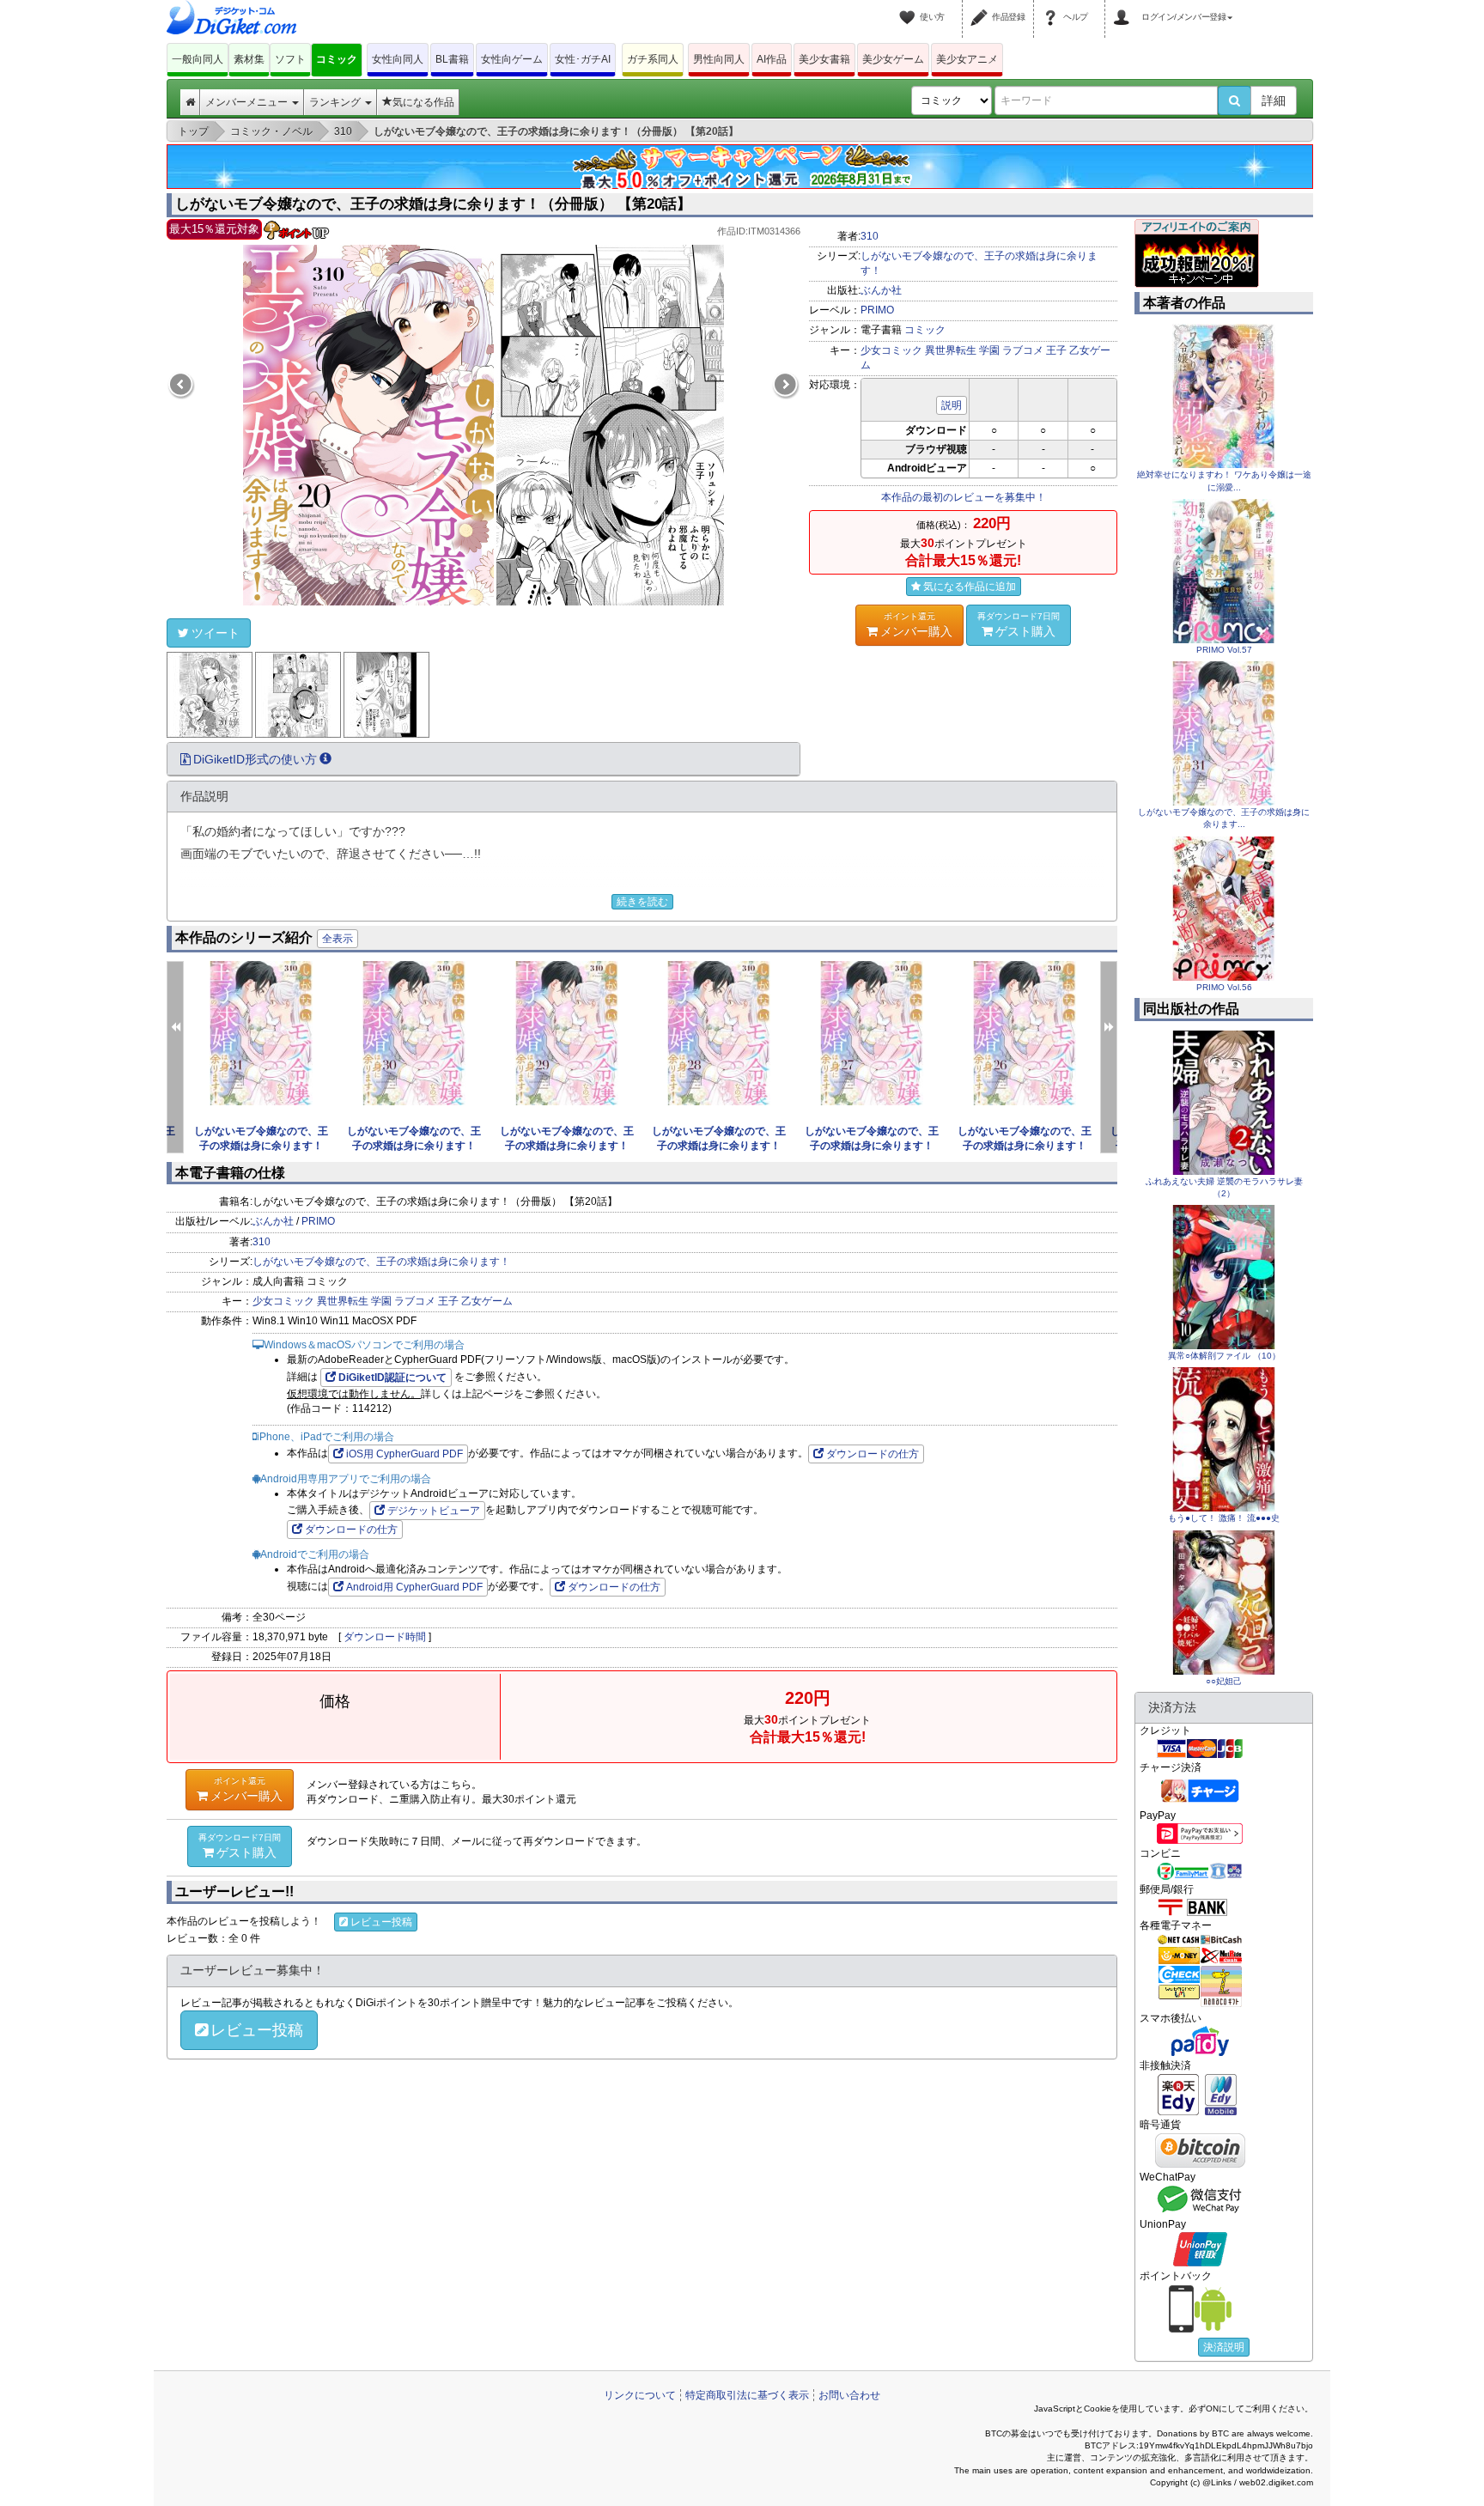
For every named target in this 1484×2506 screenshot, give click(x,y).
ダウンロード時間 (385, 1637)
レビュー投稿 (381, 1922)
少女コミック (891, 350)
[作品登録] (982, 7)
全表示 (338, 939)
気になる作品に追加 (970, 587)
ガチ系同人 (653, 59)
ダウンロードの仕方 (873, 1454)
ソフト (290, 59)
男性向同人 (719, 59)
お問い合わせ (849, 2395)
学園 (989, 350)
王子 (1056, 350)
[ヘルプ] (1053, 7)
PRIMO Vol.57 (1224, 650)
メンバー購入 (916, 625)
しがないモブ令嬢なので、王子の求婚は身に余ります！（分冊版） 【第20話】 (433, 204)
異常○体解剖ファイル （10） (1224, 1356)
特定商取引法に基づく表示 (747, 2395)
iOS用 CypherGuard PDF (404, 1454)
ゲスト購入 (1019, 625)
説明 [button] (952, 405)
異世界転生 (951, 350)
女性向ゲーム (512, 59)
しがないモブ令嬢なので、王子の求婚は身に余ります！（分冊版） (261, 1146)
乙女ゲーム (487, 1301)
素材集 (249, 59)
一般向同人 (198, 59)
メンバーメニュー (248, 102)
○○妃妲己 (1224, 1681)
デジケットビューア (434, 1511)
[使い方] (909, 7)
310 (870, 236)
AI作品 (772, 59)
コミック (337, 59)
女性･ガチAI (583, 59)
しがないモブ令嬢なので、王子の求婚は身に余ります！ (381, 1262)
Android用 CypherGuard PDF (414, 1587)
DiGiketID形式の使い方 (255, 759)
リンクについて (640, 2395)
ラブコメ (1023, 350)
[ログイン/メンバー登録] (1124, 7)
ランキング (336, 102)
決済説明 (1224, 2347)
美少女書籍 (824, 59)
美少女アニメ (967, 59)
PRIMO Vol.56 (1224, 987)
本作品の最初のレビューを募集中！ (964, 497)
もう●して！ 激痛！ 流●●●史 (1224, 1518)
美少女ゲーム (893, 59)
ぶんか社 (881, 290)
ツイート (216, 633)
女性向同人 (398, 59)
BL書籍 (452, 59)
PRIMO (877, 310)
